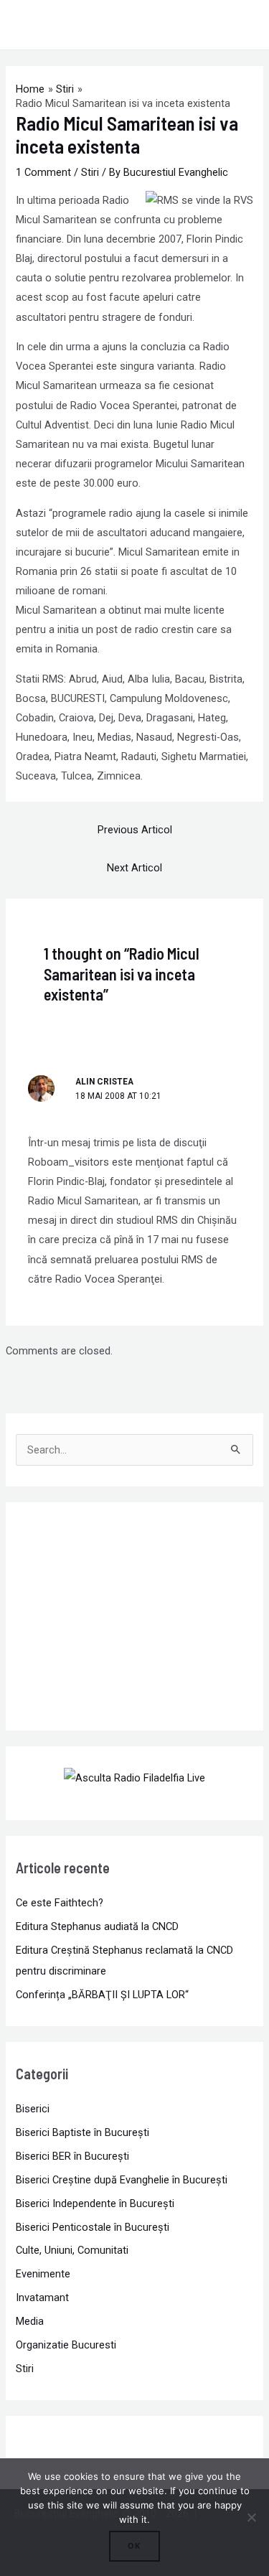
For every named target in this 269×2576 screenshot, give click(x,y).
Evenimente (43, 2274)
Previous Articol (135, 830)
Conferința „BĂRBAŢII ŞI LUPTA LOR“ (102, 1995)
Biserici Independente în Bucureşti (95, 2203)
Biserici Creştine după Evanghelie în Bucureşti (122, 2180)
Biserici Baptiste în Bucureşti (82, 2132)
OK (134, 2546)
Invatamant (42, 2298)
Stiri (90, 172)
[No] (251, 2517)
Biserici (33, 2109)
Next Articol (134, 868)
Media (30, 2321)
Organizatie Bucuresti (66, 2345)
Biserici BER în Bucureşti (72, 2156)
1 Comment (43, 172)
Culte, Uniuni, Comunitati (72, 2250)
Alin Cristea (104, 1082)
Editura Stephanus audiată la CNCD (97, 1926)
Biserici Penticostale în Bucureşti (93, 2227)
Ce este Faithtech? (60, 1903)
